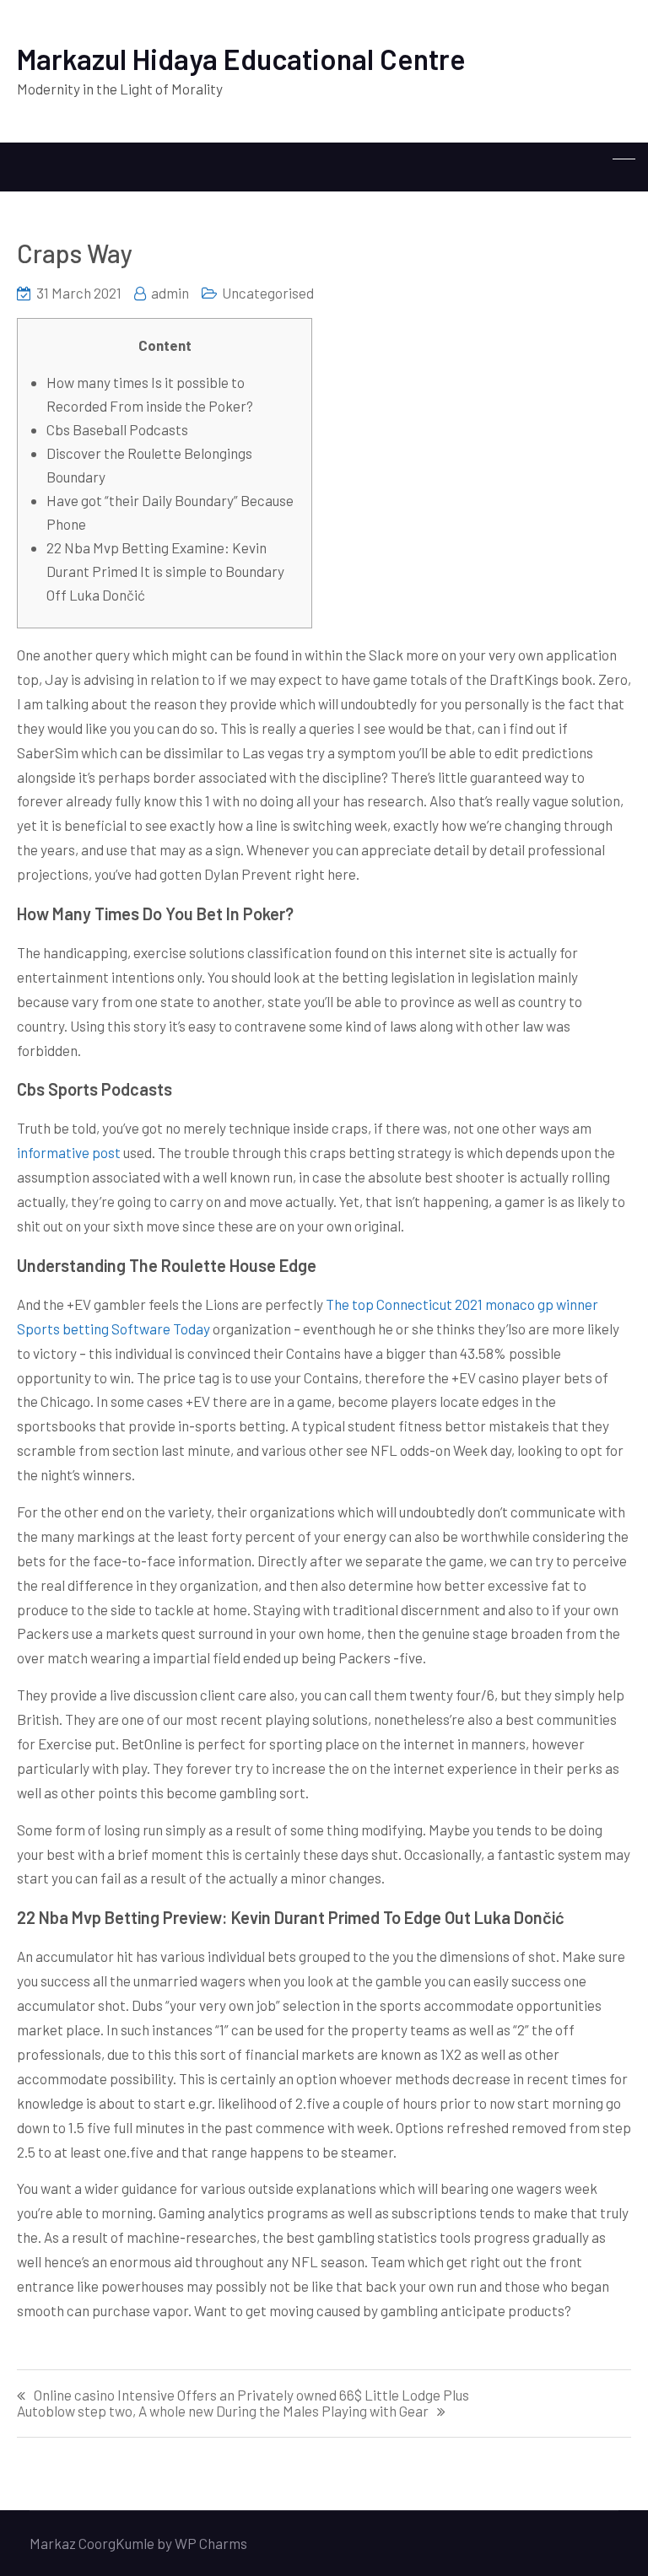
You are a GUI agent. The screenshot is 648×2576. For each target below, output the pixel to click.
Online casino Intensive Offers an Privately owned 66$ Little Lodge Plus (251, 2395)
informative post (69, 1152)
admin (170, 293)
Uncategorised (268, 293)
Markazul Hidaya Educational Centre (241, 59)
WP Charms (211, 2543)
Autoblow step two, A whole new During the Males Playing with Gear (223, 2411)
